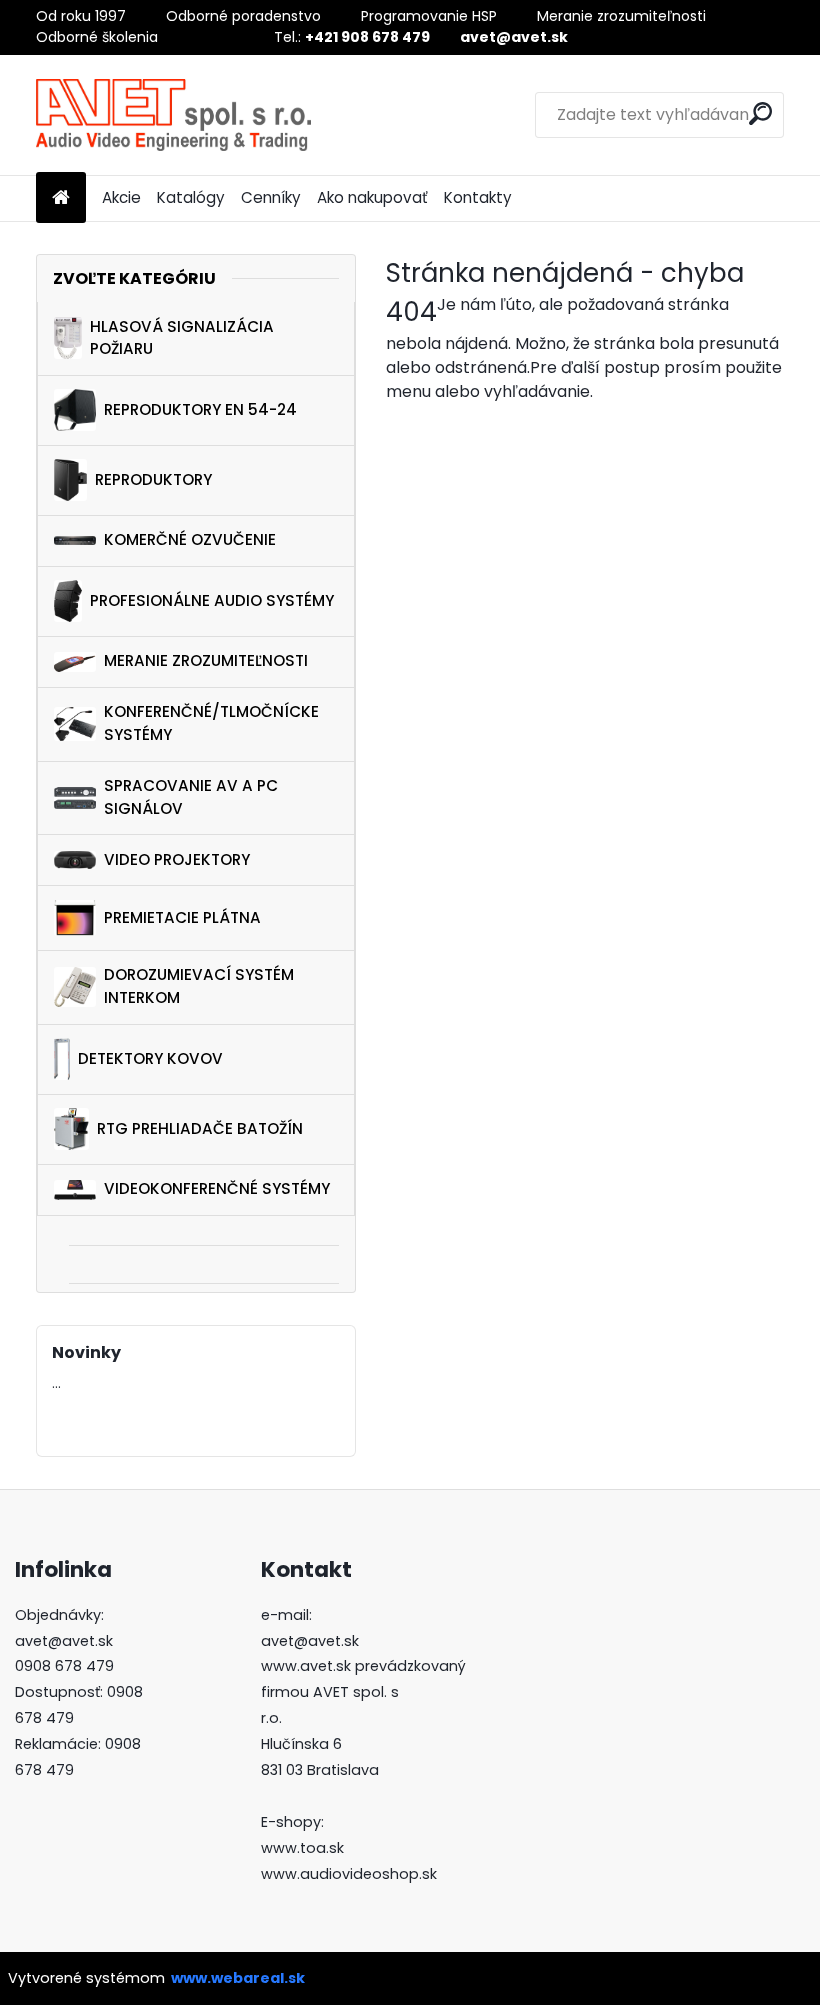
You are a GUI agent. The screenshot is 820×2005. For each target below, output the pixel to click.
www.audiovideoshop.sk (349, 1874)
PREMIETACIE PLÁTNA (182, 917)
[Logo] (173, 115)
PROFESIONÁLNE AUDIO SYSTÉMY (212, 600)
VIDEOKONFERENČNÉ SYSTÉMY (217, 1188)
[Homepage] (61, 198)
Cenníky (271, 197)
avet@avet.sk (64, 1641)
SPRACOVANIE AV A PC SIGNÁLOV (191, 797)
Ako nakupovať (372, 197)
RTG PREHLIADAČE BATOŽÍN (200, 1128)
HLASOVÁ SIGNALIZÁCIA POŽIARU (182, 338)
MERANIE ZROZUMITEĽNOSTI (206, 660)
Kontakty (478, 197)
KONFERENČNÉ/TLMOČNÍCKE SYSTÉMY (211, 723)
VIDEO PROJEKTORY (177, 859)
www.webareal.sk (238, 1978)
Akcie (121, 197)
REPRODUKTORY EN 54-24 (200, 409)
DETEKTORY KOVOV (150, 1058)
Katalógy (191, 197)
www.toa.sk (302, 1848)
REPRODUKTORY (153, 479)
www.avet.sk (306, 1666)
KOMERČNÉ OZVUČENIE (190, 539)
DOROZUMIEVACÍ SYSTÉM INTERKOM (199, 986)
